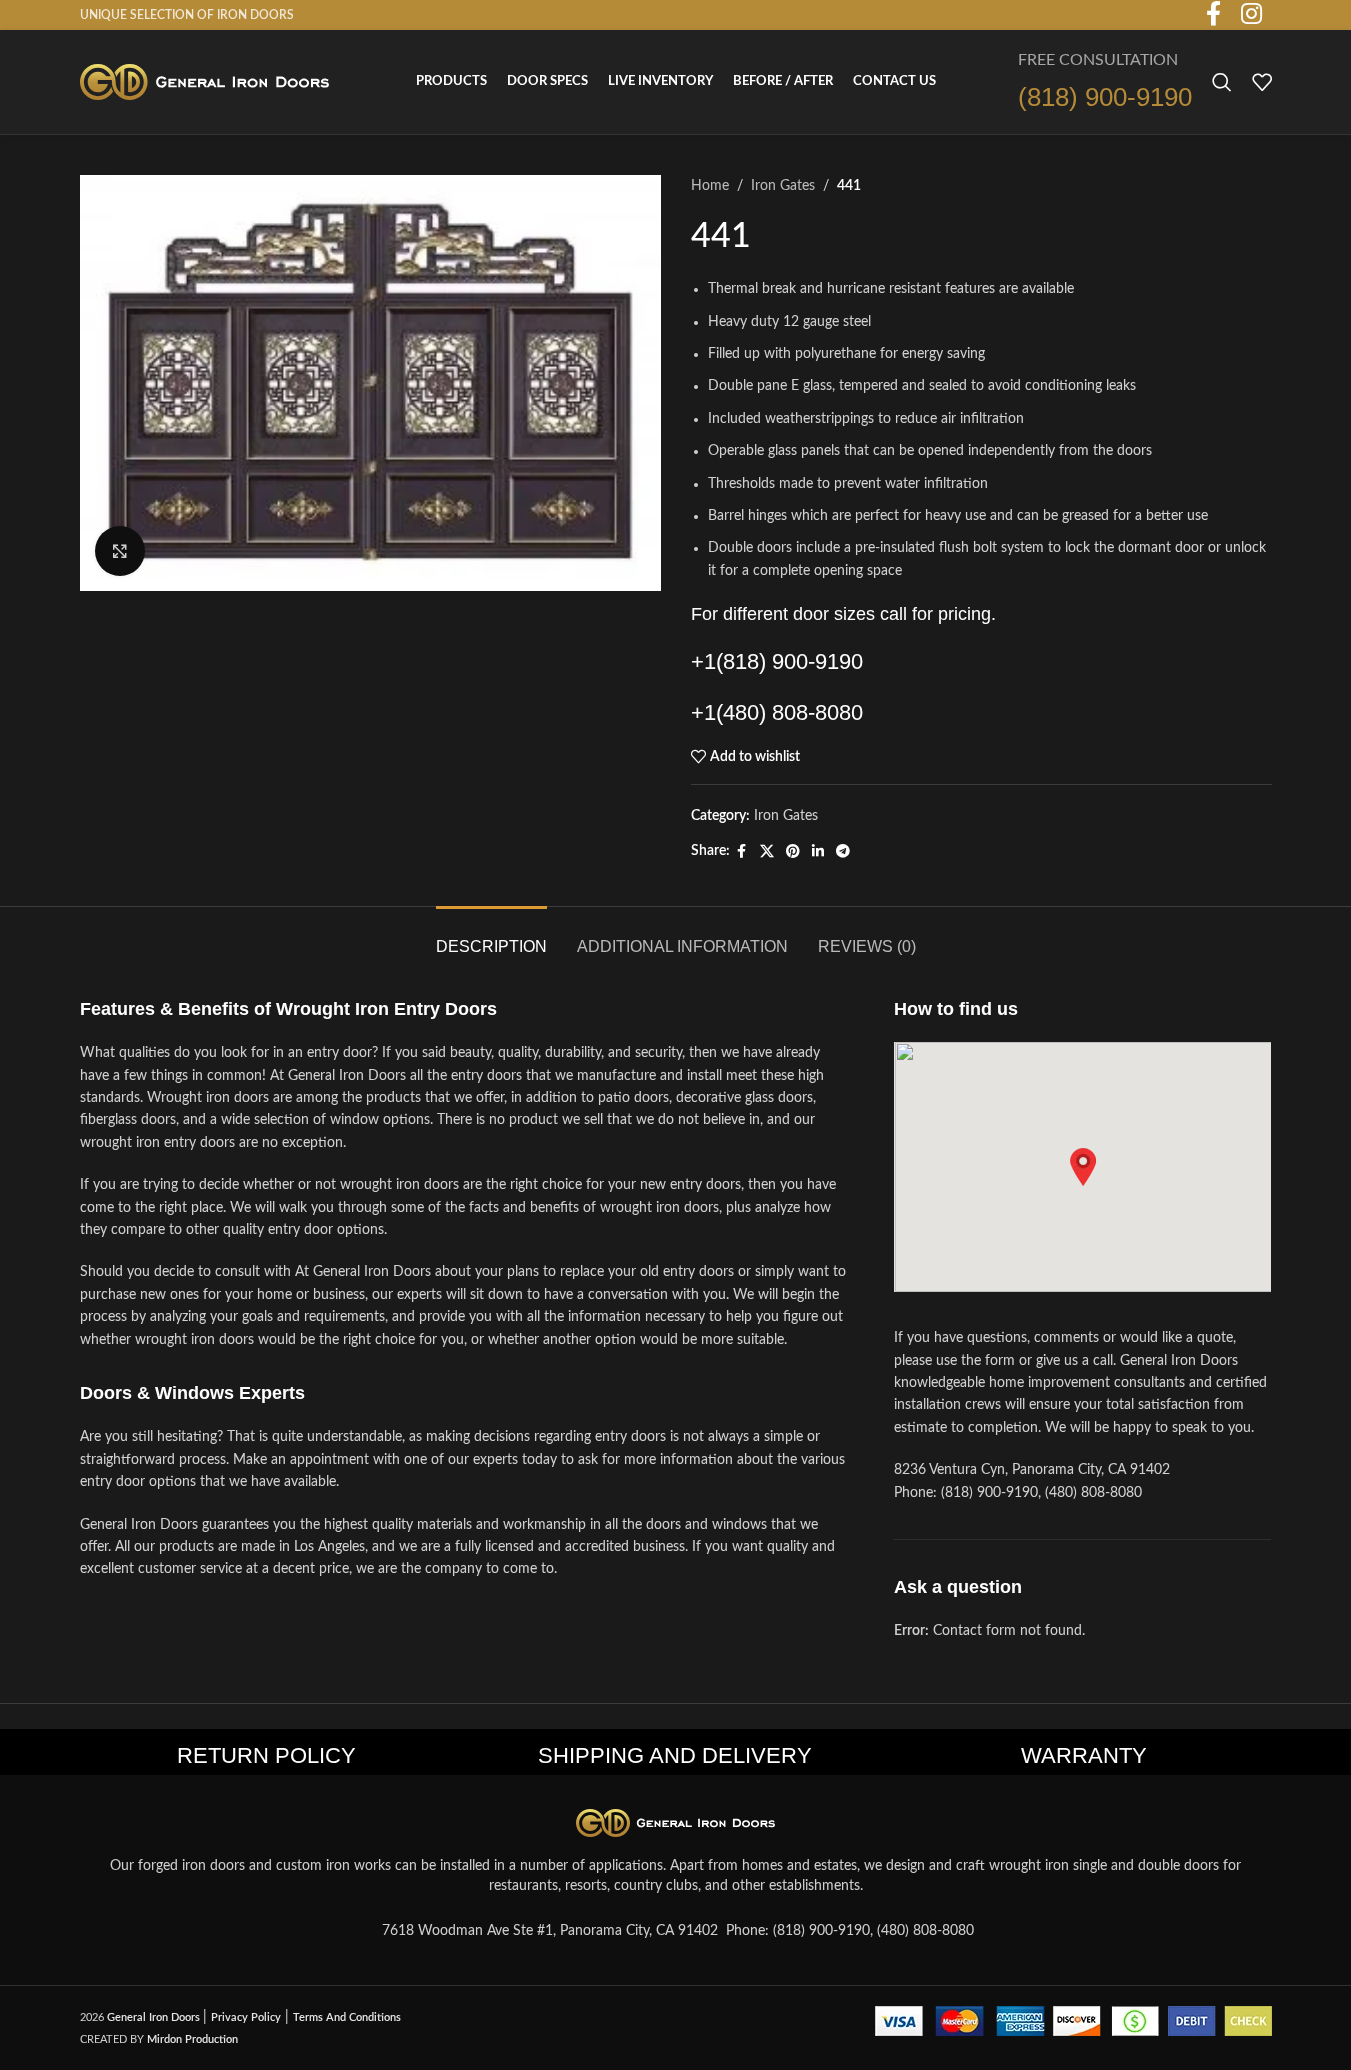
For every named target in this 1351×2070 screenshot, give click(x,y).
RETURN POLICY (266, 1755)
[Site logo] (205, 82)
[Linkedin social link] (818, 852)
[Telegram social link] (843, 852)
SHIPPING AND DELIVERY (675, 1755)
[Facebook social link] (742, 852)
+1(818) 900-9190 (777, 661)
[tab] (491, 936)
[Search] (1222, 82)
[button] (1083, 1167)
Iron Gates (783, 186)
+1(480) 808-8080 (777, 712)
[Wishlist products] (1262, 82)
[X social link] (767, 852)
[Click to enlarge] (120, 551)
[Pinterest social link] (793, 852)
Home (710, 186)
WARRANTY (1084, 1755)
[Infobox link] (1105, 82)
